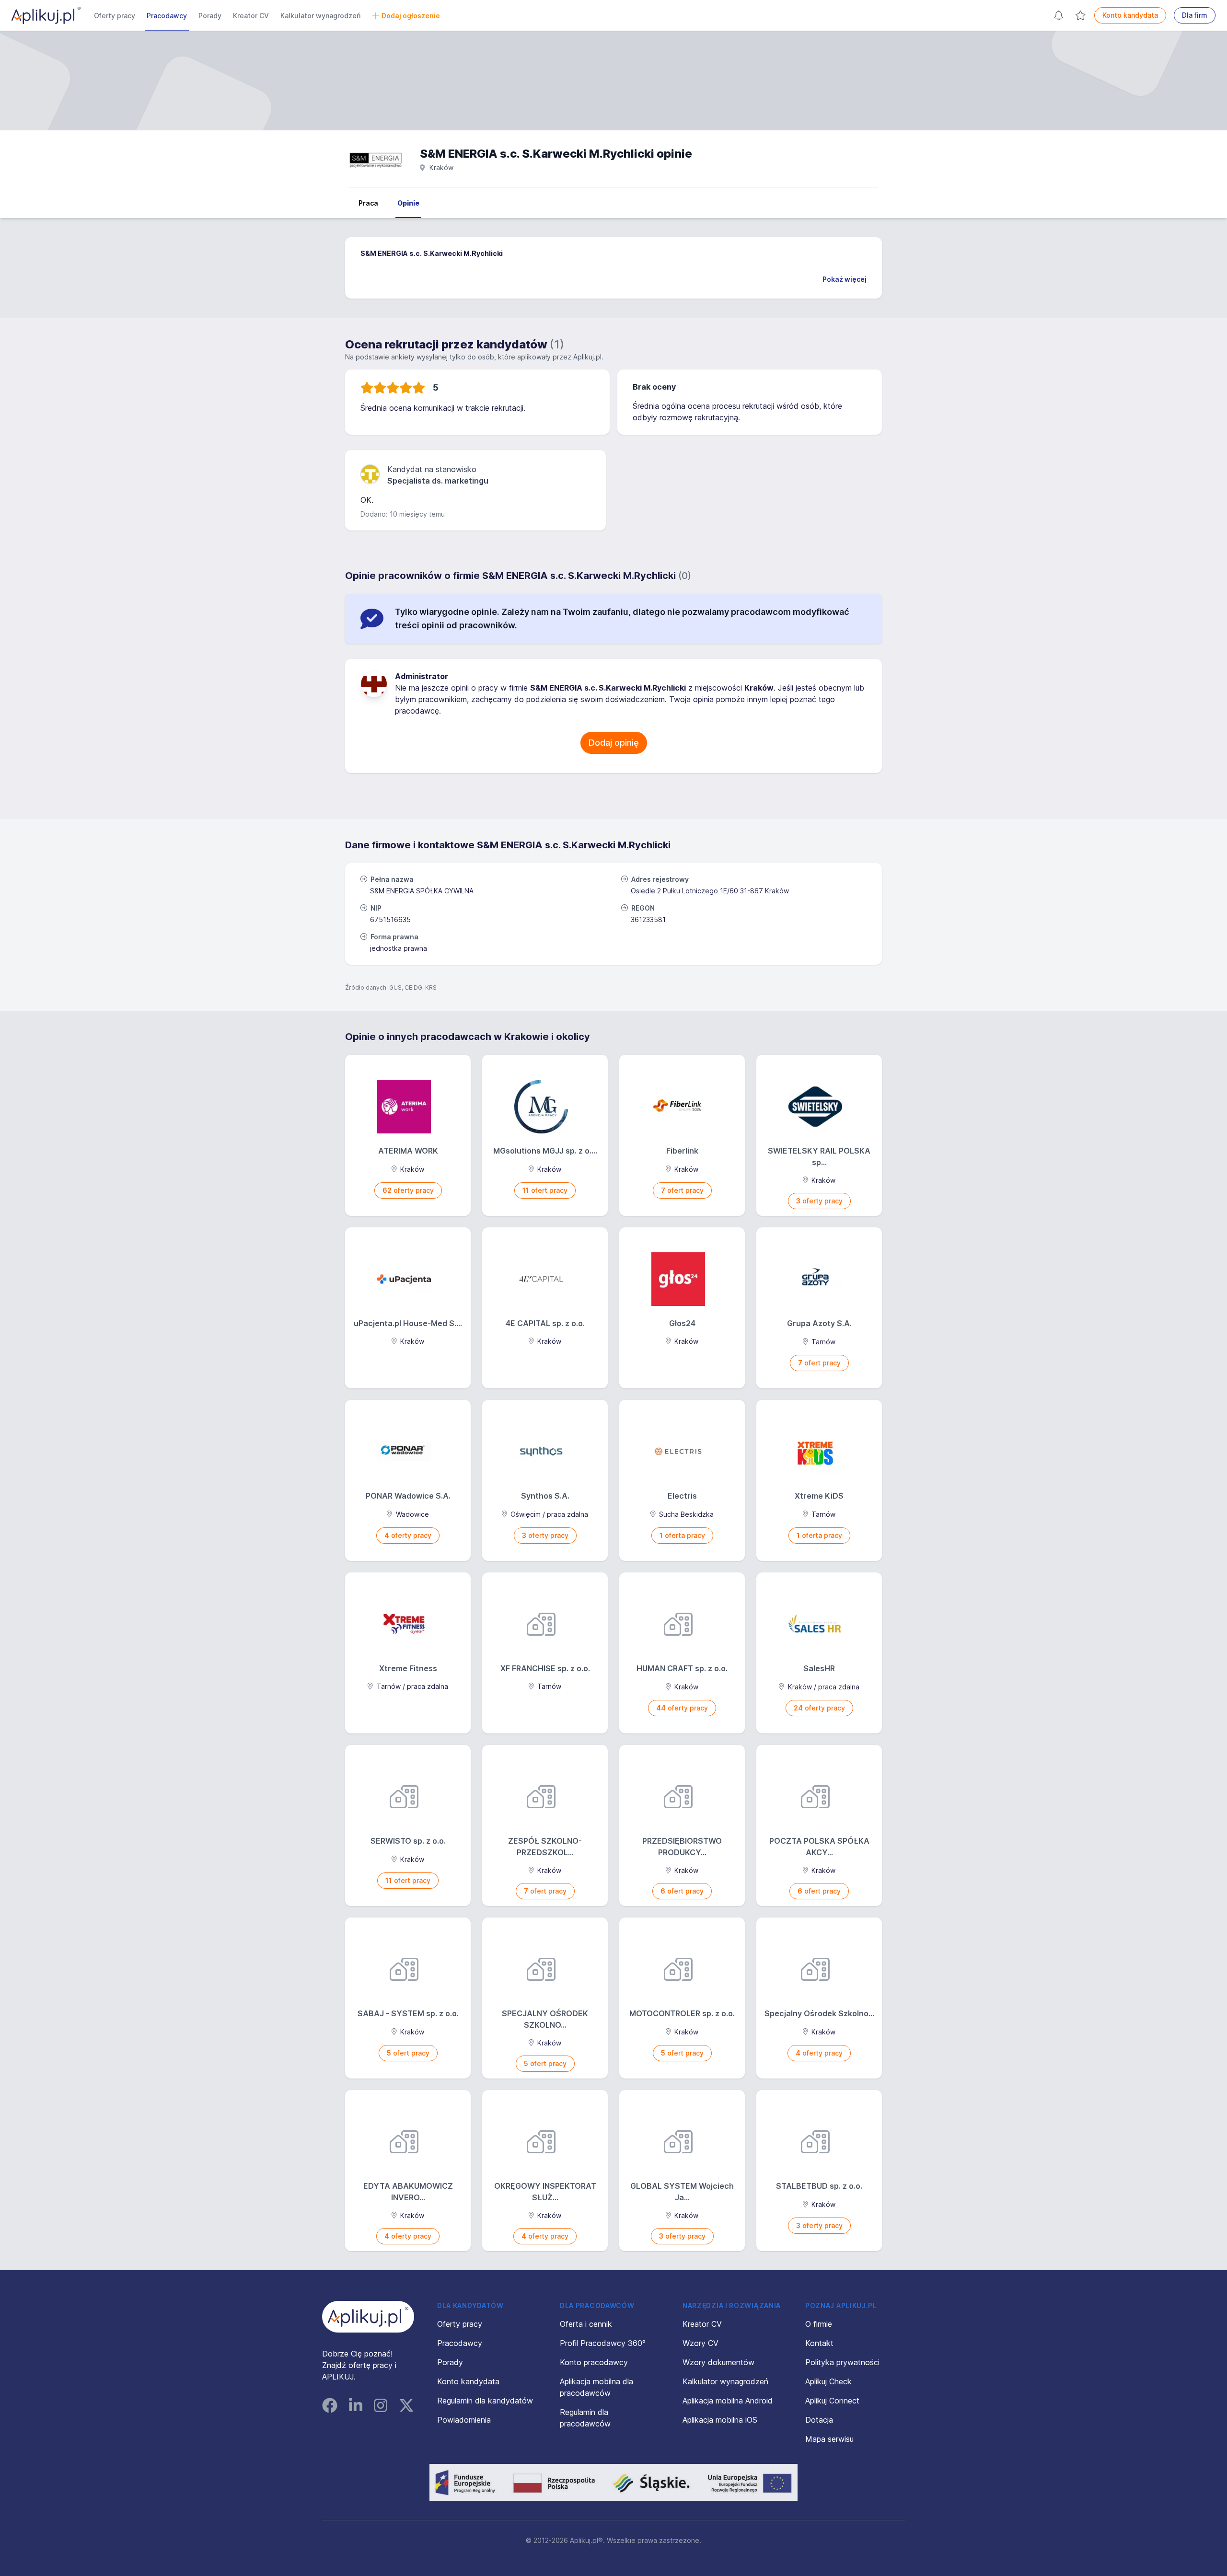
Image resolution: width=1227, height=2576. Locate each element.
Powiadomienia (464, 2420)
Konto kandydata (1130, 15)
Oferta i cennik (586, 2324)
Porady (210, 16)
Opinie (408, 203)
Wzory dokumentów (718, 2362)
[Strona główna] (46, 15)
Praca (368, 203)
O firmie (819, 2324)
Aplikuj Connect (832, 2401)
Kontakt (819, 2343)
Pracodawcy (167, 16)
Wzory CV (700, 2343)
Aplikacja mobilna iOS (720, 2420)
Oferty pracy (115, 16)
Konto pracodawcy (594, 2362)
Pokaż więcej (845, 279)
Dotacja (819, 2420)
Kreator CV (251, 16)
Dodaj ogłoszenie (411, 16)
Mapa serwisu (829, 2439)
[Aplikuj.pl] (368, 2317)
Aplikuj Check (828, 2381)
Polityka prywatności (842, 2362)
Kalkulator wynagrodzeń (320, 16)
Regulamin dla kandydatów (485, 2401)
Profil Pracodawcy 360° (603, 2343)
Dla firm (1195, 15)
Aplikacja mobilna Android (728, 2401)
